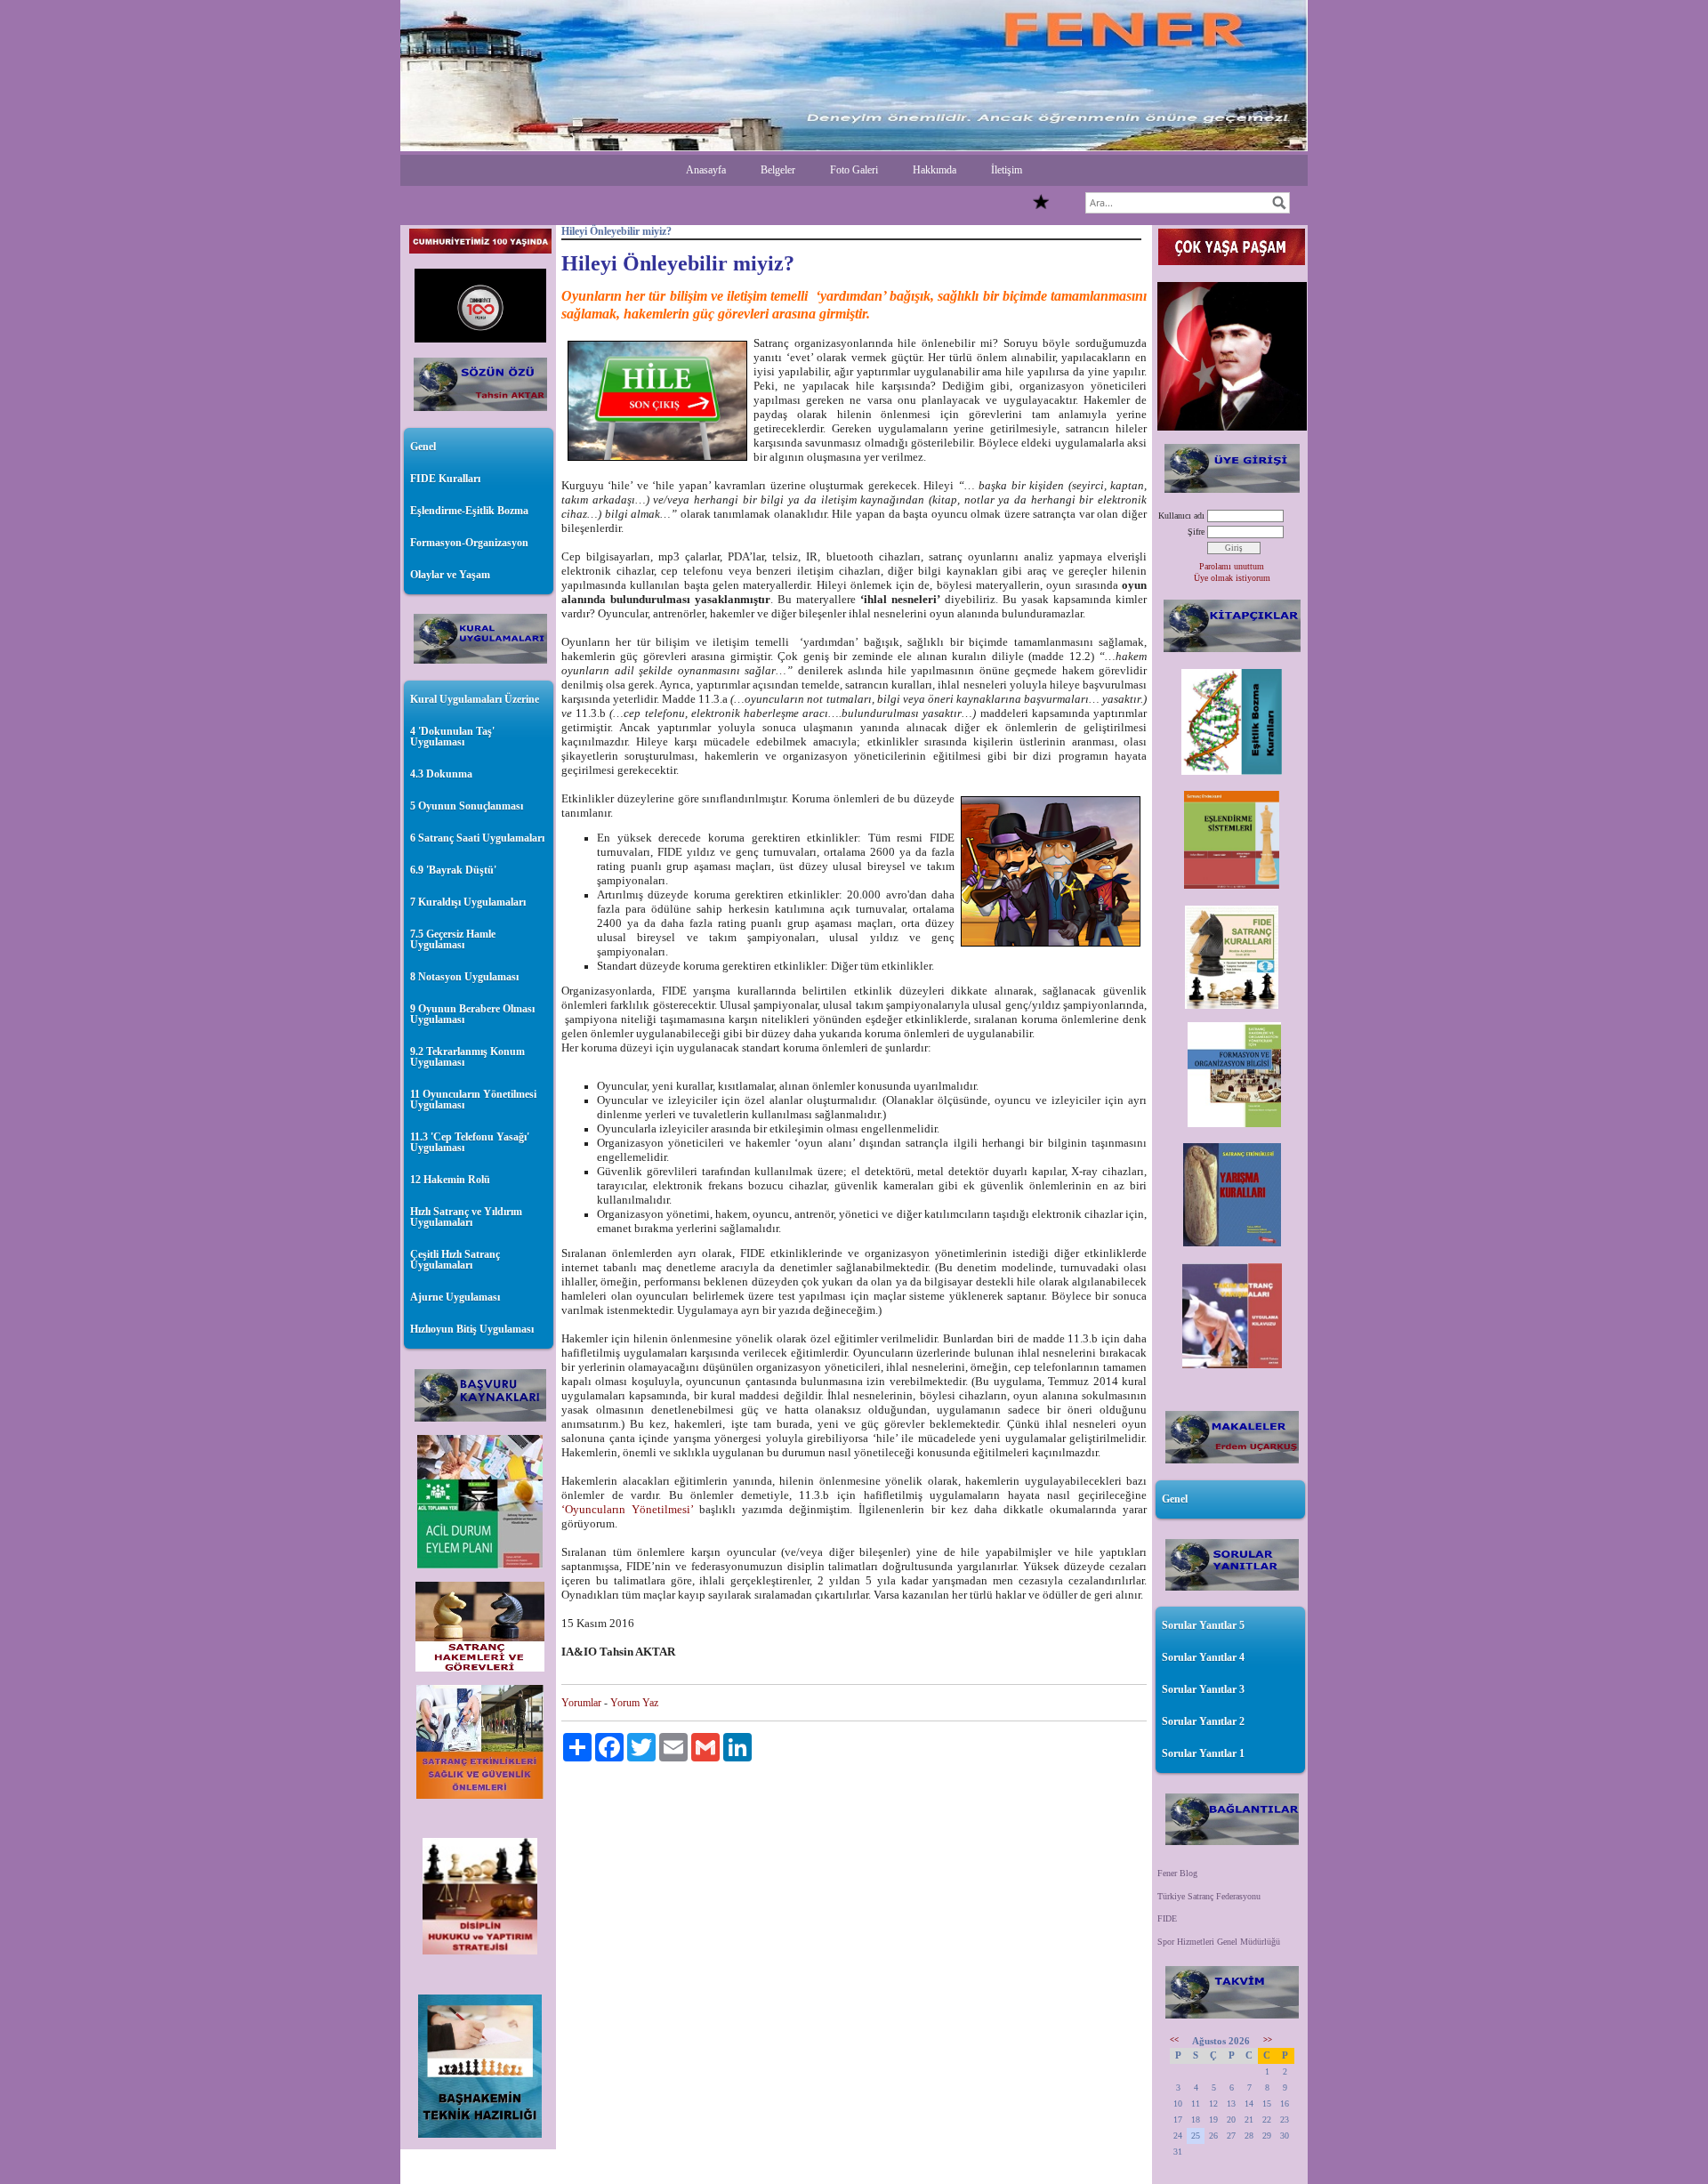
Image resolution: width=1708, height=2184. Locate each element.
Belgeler (778, 170)
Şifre (1196, 532)
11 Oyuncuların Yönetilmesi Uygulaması (473, 1100)
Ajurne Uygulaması (455, 1297)
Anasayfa (706, 170)
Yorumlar (581, 1703)
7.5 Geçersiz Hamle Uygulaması (453, 939)
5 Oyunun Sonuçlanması (467, 806)
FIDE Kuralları (445, 479)
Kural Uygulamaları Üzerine (475, 699)
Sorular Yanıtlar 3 (1203, 1689)
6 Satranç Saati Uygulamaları (477, 838)
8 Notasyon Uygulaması (464, 977)
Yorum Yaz (634, 1703)
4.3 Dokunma (441, 774)
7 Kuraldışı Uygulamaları (468, 902)
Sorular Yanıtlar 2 (1203, 1721)
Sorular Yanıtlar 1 (1203, 1753)
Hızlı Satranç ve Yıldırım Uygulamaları (466, 1217)
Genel (423, 447)
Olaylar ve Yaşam (450, 575)
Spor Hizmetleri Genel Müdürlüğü (1219, 1942)
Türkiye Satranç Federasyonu (1209, 1896)
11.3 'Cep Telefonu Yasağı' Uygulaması (470, 1142)
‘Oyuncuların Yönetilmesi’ (627, 1509)
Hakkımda (935, 170)
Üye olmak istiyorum (1232, 578)
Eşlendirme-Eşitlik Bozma (469, 511)
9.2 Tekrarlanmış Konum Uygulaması (467, 1057)
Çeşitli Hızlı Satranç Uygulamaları (455, 1260)
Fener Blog (1177, 1873)
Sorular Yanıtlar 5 (1203, 1625)
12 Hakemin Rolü (450, 1180)
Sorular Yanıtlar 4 (1203, 1657)
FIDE (1167, 1918)
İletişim (1007, 170)
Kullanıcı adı (1181, 516)
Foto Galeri (854, 170)
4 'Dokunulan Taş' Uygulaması (452, 737)
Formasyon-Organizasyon (469, 543)
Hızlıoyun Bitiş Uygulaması (472, 1329)
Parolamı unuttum (1232, 566)
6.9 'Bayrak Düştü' (453, 870)
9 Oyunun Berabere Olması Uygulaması (472, 1014)
